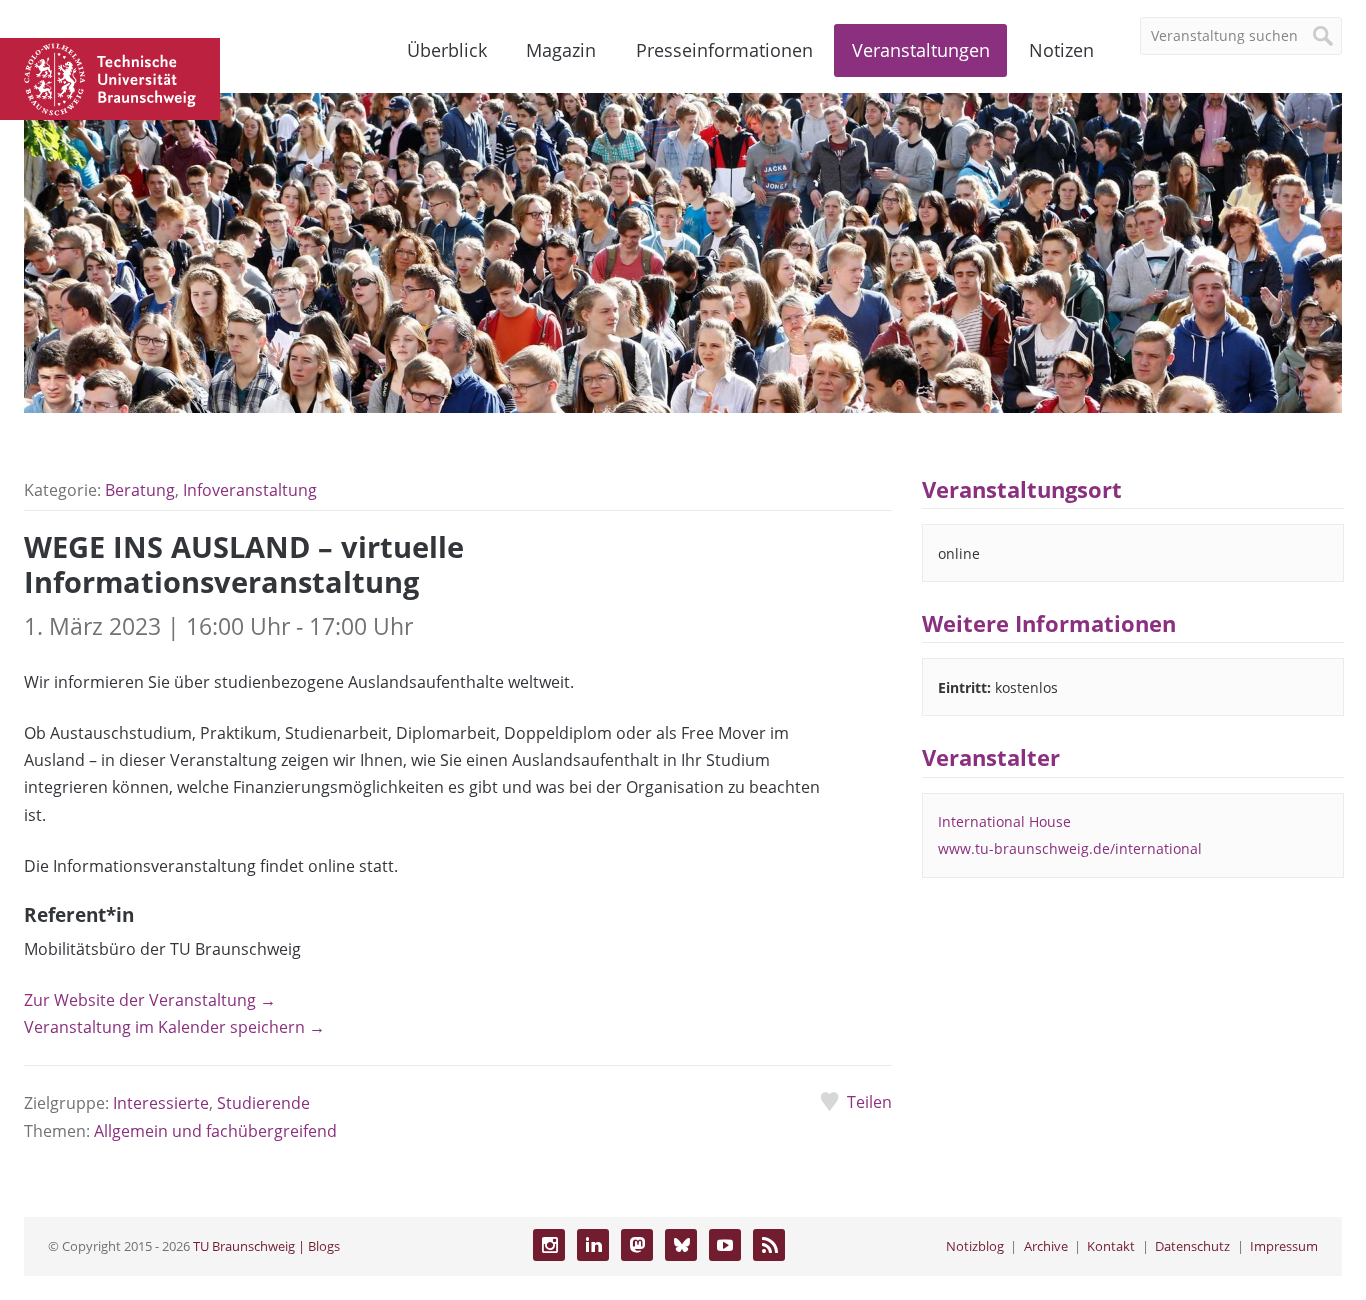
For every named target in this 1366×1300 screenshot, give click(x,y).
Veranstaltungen (921, 50)
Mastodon (637, 1245)
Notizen (1061, 50)
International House (1004, 821)
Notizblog (975, 1246)
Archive (1046, 1246)
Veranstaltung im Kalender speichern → (174, 1027)
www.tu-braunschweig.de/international (1070, 848)
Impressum (1284, 1246)
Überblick (447, 50)
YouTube (725, 1245)
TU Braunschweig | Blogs (266, 1246)
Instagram (549, 1245)
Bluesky (681, 1245)
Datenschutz (1192, 1246)
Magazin (561, 50)
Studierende (263, 1103)
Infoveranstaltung (250, 490)
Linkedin (593, 1245)
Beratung (140, 490)
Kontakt (1111, 1246)
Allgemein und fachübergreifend (215, 1131)
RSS (769, 1245)
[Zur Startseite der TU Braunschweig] (110, 77)
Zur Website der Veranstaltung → (150, 1000)
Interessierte (161, 1103)
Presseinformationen (724, 50)
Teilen (869, 1102)
